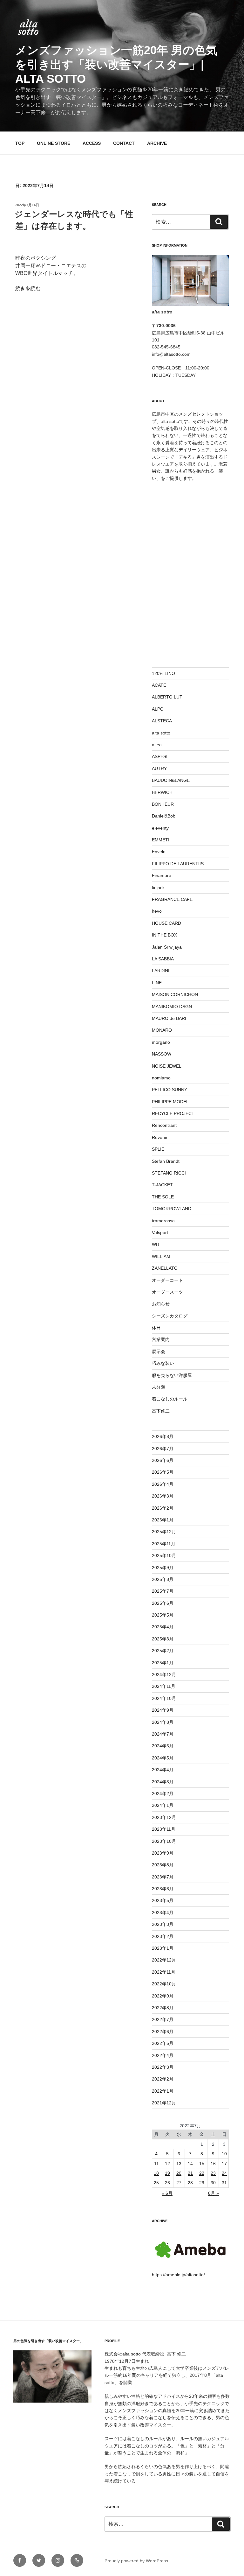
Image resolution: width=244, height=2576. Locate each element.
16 (213, 2164)
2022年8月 (163, 2008)
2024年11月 (164, 1686)
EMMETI (161, 840)
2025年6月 (163, 1603)
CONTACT (124, 143)
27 (179, 2183)
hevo (157, 911)
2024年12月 (164, 1674)
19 (167, 2173)
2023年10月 (164, 1841)
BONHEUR (163, 804)
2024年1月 (163, 1805)
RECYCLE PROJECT (173, 1113)
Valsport (160, 1232)
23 (213, 2173)
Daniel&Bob (164, 816)
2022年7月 (163, 2019)
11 (156, 2164)
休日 (156, 1328)
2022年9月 (163, 1996)
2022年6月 (163, 2032)
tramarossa (163, 1221)
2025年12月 (164, 1532)
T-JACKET (162, 1185)
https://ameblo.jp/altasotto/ (178, 2275)
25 (156, 2183)
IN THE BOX (164, 935)
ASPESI (160, 756)
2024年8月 (163, 1722)
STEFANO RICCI (169, 1173)
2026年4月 (163, 1484)
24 (224, 2173)
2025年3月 (163, 1639)
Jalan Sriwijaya (167, 947)
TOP (20, 143)
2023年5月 (163, 1900)
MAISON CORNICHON (175, 994)
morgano (161, 1042)
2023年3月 (163, 1924)
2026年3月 (163, 1496)
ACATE (159, 685)
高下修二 (161, 1411)
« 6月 (167, 2193)
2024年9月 (163, 1710)
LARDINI (161, 971)
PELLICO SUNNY (169, 1090)
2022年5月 (163, 2043)
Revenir (160, 1137)
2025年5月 (163, 1615)
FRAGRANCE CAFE (172, 899)
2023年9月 (163, 1853)
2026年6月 (163, 1460)
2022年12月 (164, 1960)
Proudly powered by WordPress (136, 2561)
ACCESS (92, 143)
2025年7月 (163, 1591)
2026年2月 (163, 1508)
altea (157, 745)
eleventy (160, 828)
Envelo (159, 852)
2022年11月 (164, 1972)
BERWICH (162, 792)
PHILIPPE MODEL (170, 1102)
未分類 (159, 1387)
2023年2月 (163, 1936)
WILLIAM (161, 1256)
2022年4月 (163, 2055)
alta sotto (161, 733)
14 (190, 2164)
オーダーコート (167, 1280)
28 (190, 2183)
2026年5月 (163, 1472)
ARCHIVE (157, 143)
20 (179, 2173)
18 (156, 2173)
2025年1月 (163, 1663)
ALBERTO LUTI (168, 697)
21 (190, 2173)
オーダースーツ (167, 1292)
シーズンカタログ (170, 1316)
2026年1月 (163, 1520)
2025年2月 (163, 1651)
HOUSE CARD (166, 923)
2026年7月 (163, 1449)
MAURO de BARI (169, 1018)
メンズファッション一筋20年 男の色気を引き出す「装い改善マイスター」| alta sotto (116, 64)
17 (224, 2164)
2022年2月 (163, 2079)
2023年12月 (164, 1817)
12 (167, 2164)
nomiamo (161, 1078)
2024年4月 (163, 1770)
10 (224, 2154)
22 (202, 2173)
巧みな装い (163, 1363)
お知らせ (161, 1304)
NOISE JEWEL (167, 1066)
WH (156, 1244)
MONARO (162, 1030)
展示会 (159, 1351)
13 (179, 2164)
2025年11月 (164, 1544)
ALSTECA (162, 721)
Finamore (162, 875)
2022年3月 (163, 2067)
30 (213, 2183)
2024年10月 (164, 1698)
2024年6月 (163, 1746)
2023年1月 (163, 1948)
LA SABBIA (163, 959)
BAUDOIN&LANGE (171, 780)
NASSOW (162, 1054)
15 (202, 2164)
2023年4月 (163, 1913)
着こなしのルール (170, 1399)
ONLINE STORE (54, 143)
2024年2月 (163, 1793)
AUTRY (159, 769)
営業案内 (161, 1339)
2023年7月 (163, 1877)
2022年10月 (164, 1984)
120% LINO (163, 673)
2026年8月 (163, 1436)
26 (167, 2183)
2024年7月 (163, 1734)
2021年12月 (164, 2103)
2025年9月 (163, 1568)
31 (224, 2183)
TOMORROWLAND (172, 1209)
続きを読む (28, 288)
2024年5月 (163, 1758)
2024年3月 (163, 1782)
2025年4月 (163, 1627)
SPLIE (158, 1149)
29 (202, 2183)
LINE (157, 983)
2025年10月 (164, 1555)
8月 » (213, 2193)
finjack (158, 888)
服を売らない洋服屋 (172, 1375)
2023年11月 (164, 1829)
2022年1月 (163, 2091)
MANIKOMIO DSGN (172, 1007)
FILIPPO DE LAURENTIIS (178, 864)
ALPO (158, 709)
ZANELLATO (165, 1268)
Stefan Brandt (166, 1161)
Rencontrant (164, 1125)
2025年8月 (163, 1579)
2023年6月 (163, 1889)
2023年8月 (163, 1865)
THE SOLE (163, 1197)
